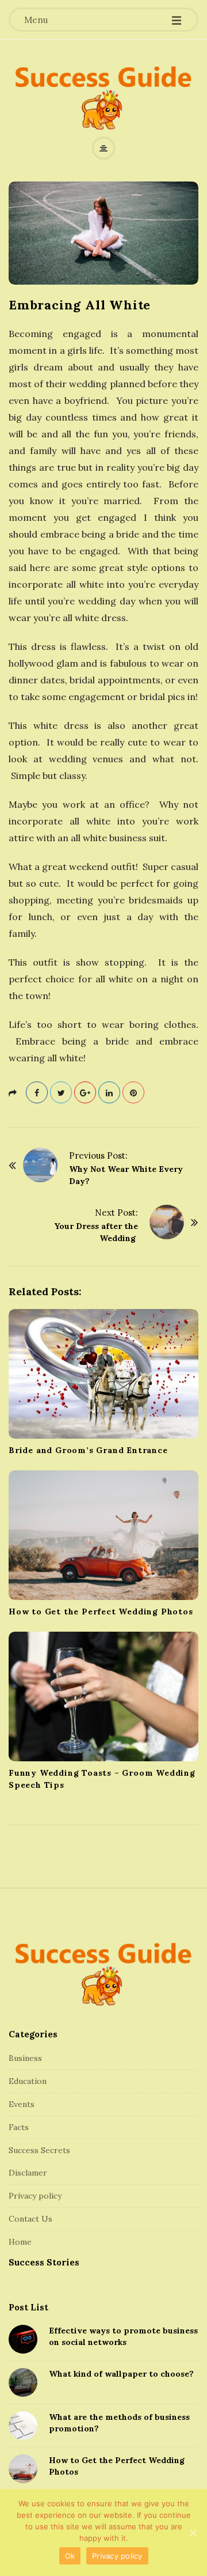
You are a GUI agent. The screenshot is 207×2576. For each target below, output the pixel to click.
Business (25, 2058)
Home (20, 2242)
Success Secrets (39, 2150)
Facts (19, 2127)
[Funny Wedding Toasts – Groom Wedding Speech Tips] (103, 1696)
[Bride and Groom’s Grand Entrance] (103, 1374)
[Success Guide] (103, 97)
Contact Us (30, 2219)
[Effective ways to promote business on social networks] (23, 2339)
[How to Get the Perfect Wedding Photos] (103, 1535)
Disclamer (28, 2173)
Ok (70, 2556)
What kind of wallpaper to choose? (121, 2374)
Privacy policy (35, 2196)
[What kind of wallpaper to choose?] (23, 2382)
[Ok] (193, 2533)
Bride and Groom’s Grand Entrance (89, 1450)
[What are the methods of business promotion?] (23, 2426)
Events (22, 2104)
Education (28, 2081)
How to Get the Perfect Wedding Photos (101, 1612)
